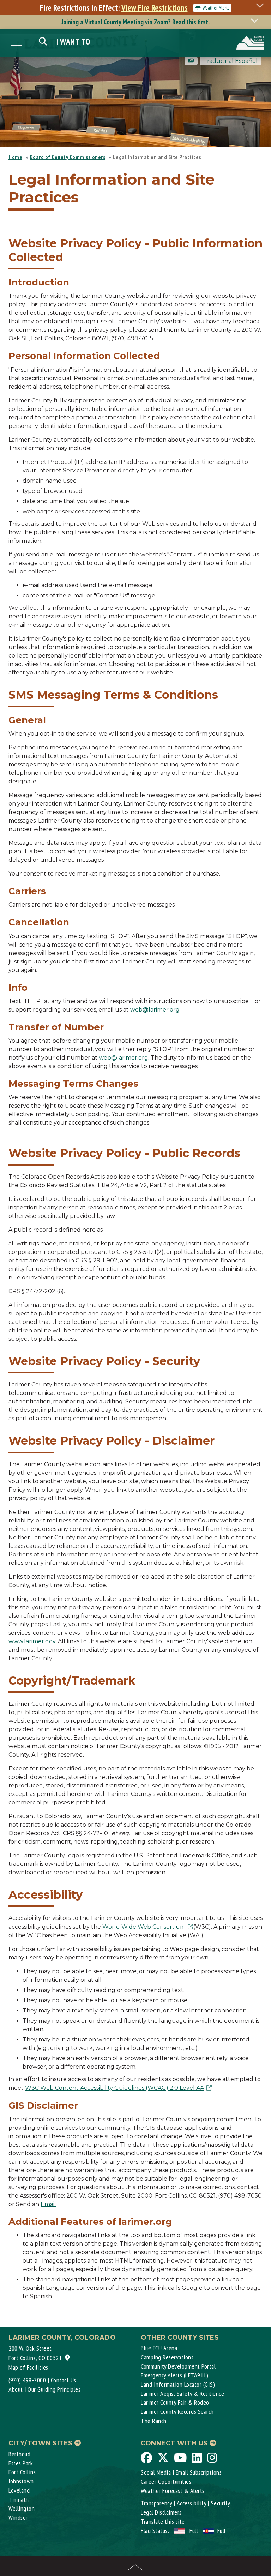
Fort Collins (22, 2472)
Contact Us (64, 2380)
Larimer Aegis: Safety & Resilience (182, 2394)
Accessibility (192, 2503)
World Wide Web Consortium (144, 1927)
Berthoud (19, 2454)
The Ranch (154, 2421)
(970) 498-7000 (27, 2380)
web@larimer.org (155, 1010)
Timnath (19, 2500)
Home (15, 157)
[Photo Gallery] (191, 61)
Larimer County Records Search (177, 2412)
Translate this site (163, 2521)
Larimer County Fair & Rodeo (175, 2402)
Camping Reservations (167, 2357)
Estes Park (21, 2463)
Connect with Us (175, 2443)
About (16, 2389)
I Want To (74, 42)
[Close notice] (262, 5)
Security (221, 2503)
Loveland (19, 2490)
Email (48, 2204)
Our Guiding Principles (54, 2389)
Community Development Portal (178, 2366)
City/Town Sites (41, 2443)
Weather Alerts (216, 8)
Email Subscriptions (199, 2472)
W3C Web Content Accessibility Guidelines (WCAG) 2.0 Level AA (115, 2088)
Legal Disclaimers (161, 2512)
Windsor (18, 2518)
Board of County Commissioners (68, 157)
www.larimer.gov (32, 1641)
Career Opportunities (166, 2481)
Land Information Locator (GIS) (178, 2384)
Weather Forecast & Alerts (173, 2491)
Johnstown (21, 2481)
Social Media (156, 2472)
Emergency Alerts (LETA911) (174, 2375)
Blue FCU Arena (159, 2348)
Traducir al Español (230, 61)
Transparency (156, 2503)
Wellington (22, 2508)
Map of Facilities (28, 2367)
